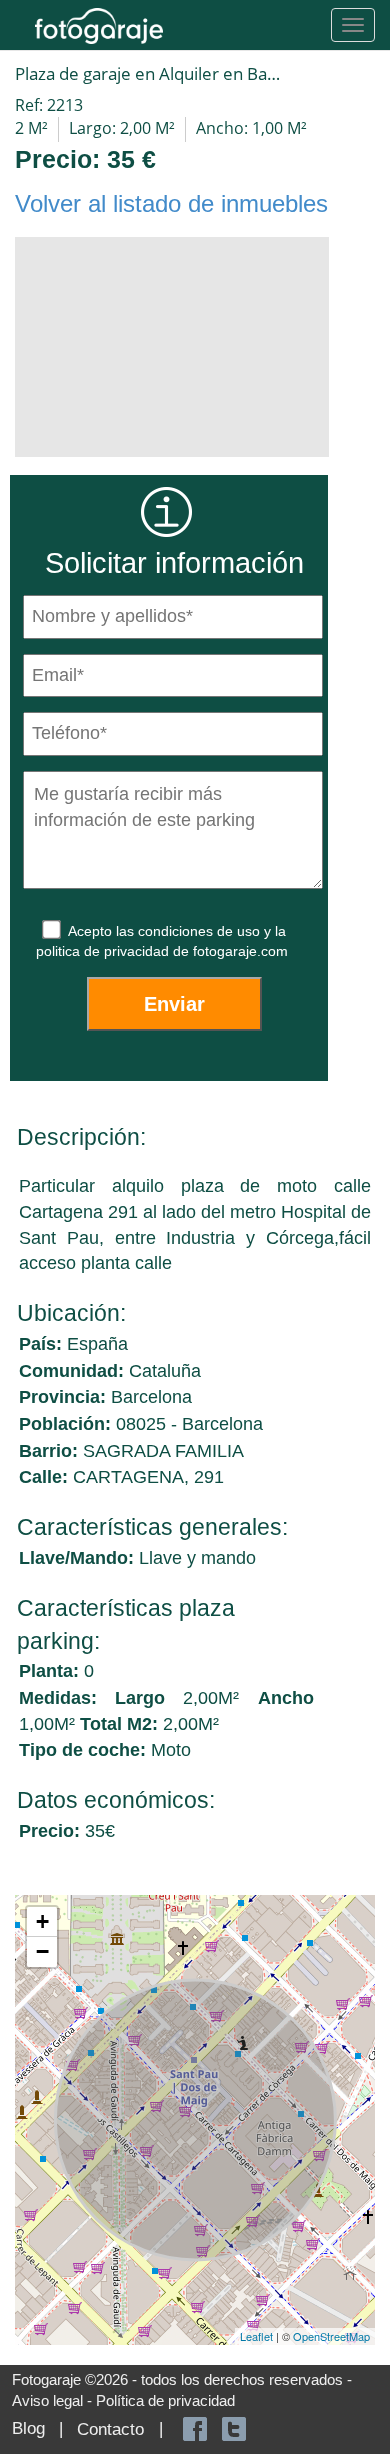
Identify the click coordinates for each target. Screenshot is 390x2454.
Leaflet (256, 2336)
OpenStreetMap (331, 2336)
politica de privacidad (104, 951)
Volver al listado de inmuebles (171, 203)
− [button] (42, 1951)
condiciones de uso (201, 931)
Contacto (110, 2429)
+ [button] (42, 1921)
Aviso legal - (54, 2400)
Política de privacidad (165, 2400)
